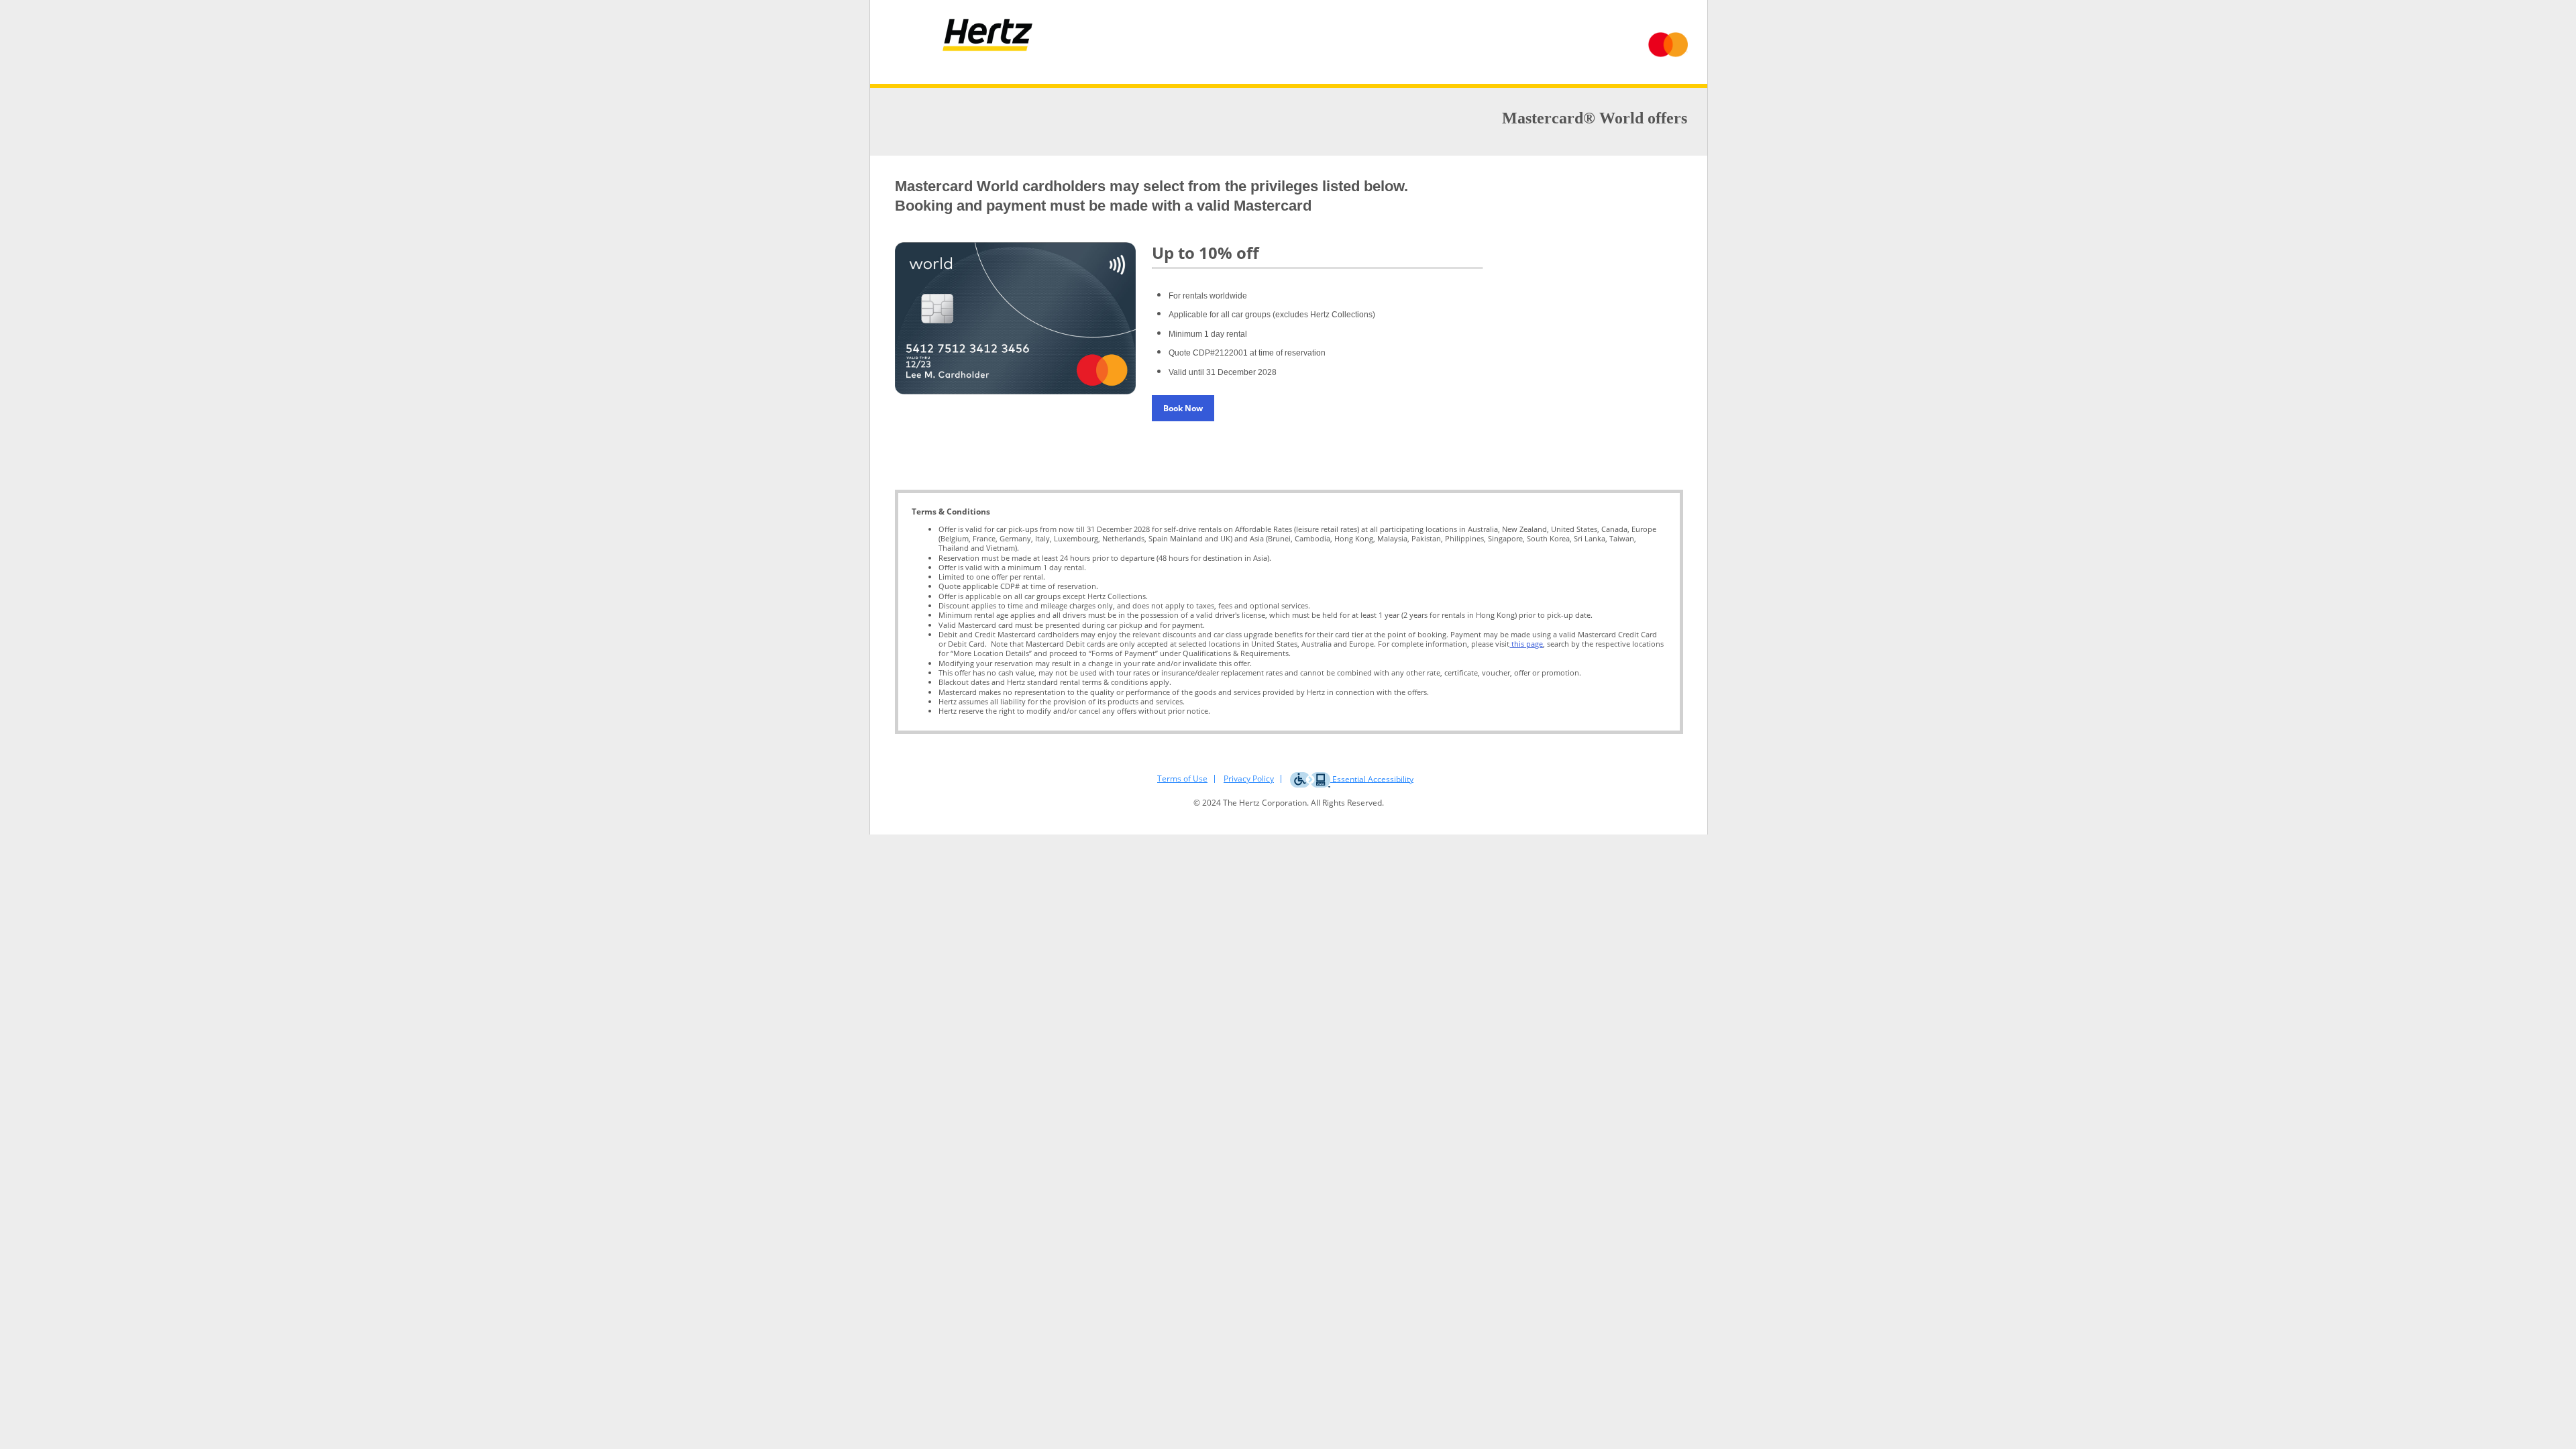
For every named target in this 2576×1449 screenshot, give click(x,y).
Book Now (1183, 408)
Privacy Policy (1249, 779)
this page (1526, 644)
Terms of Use (1182, 779)
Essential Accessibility (1372, 779)
